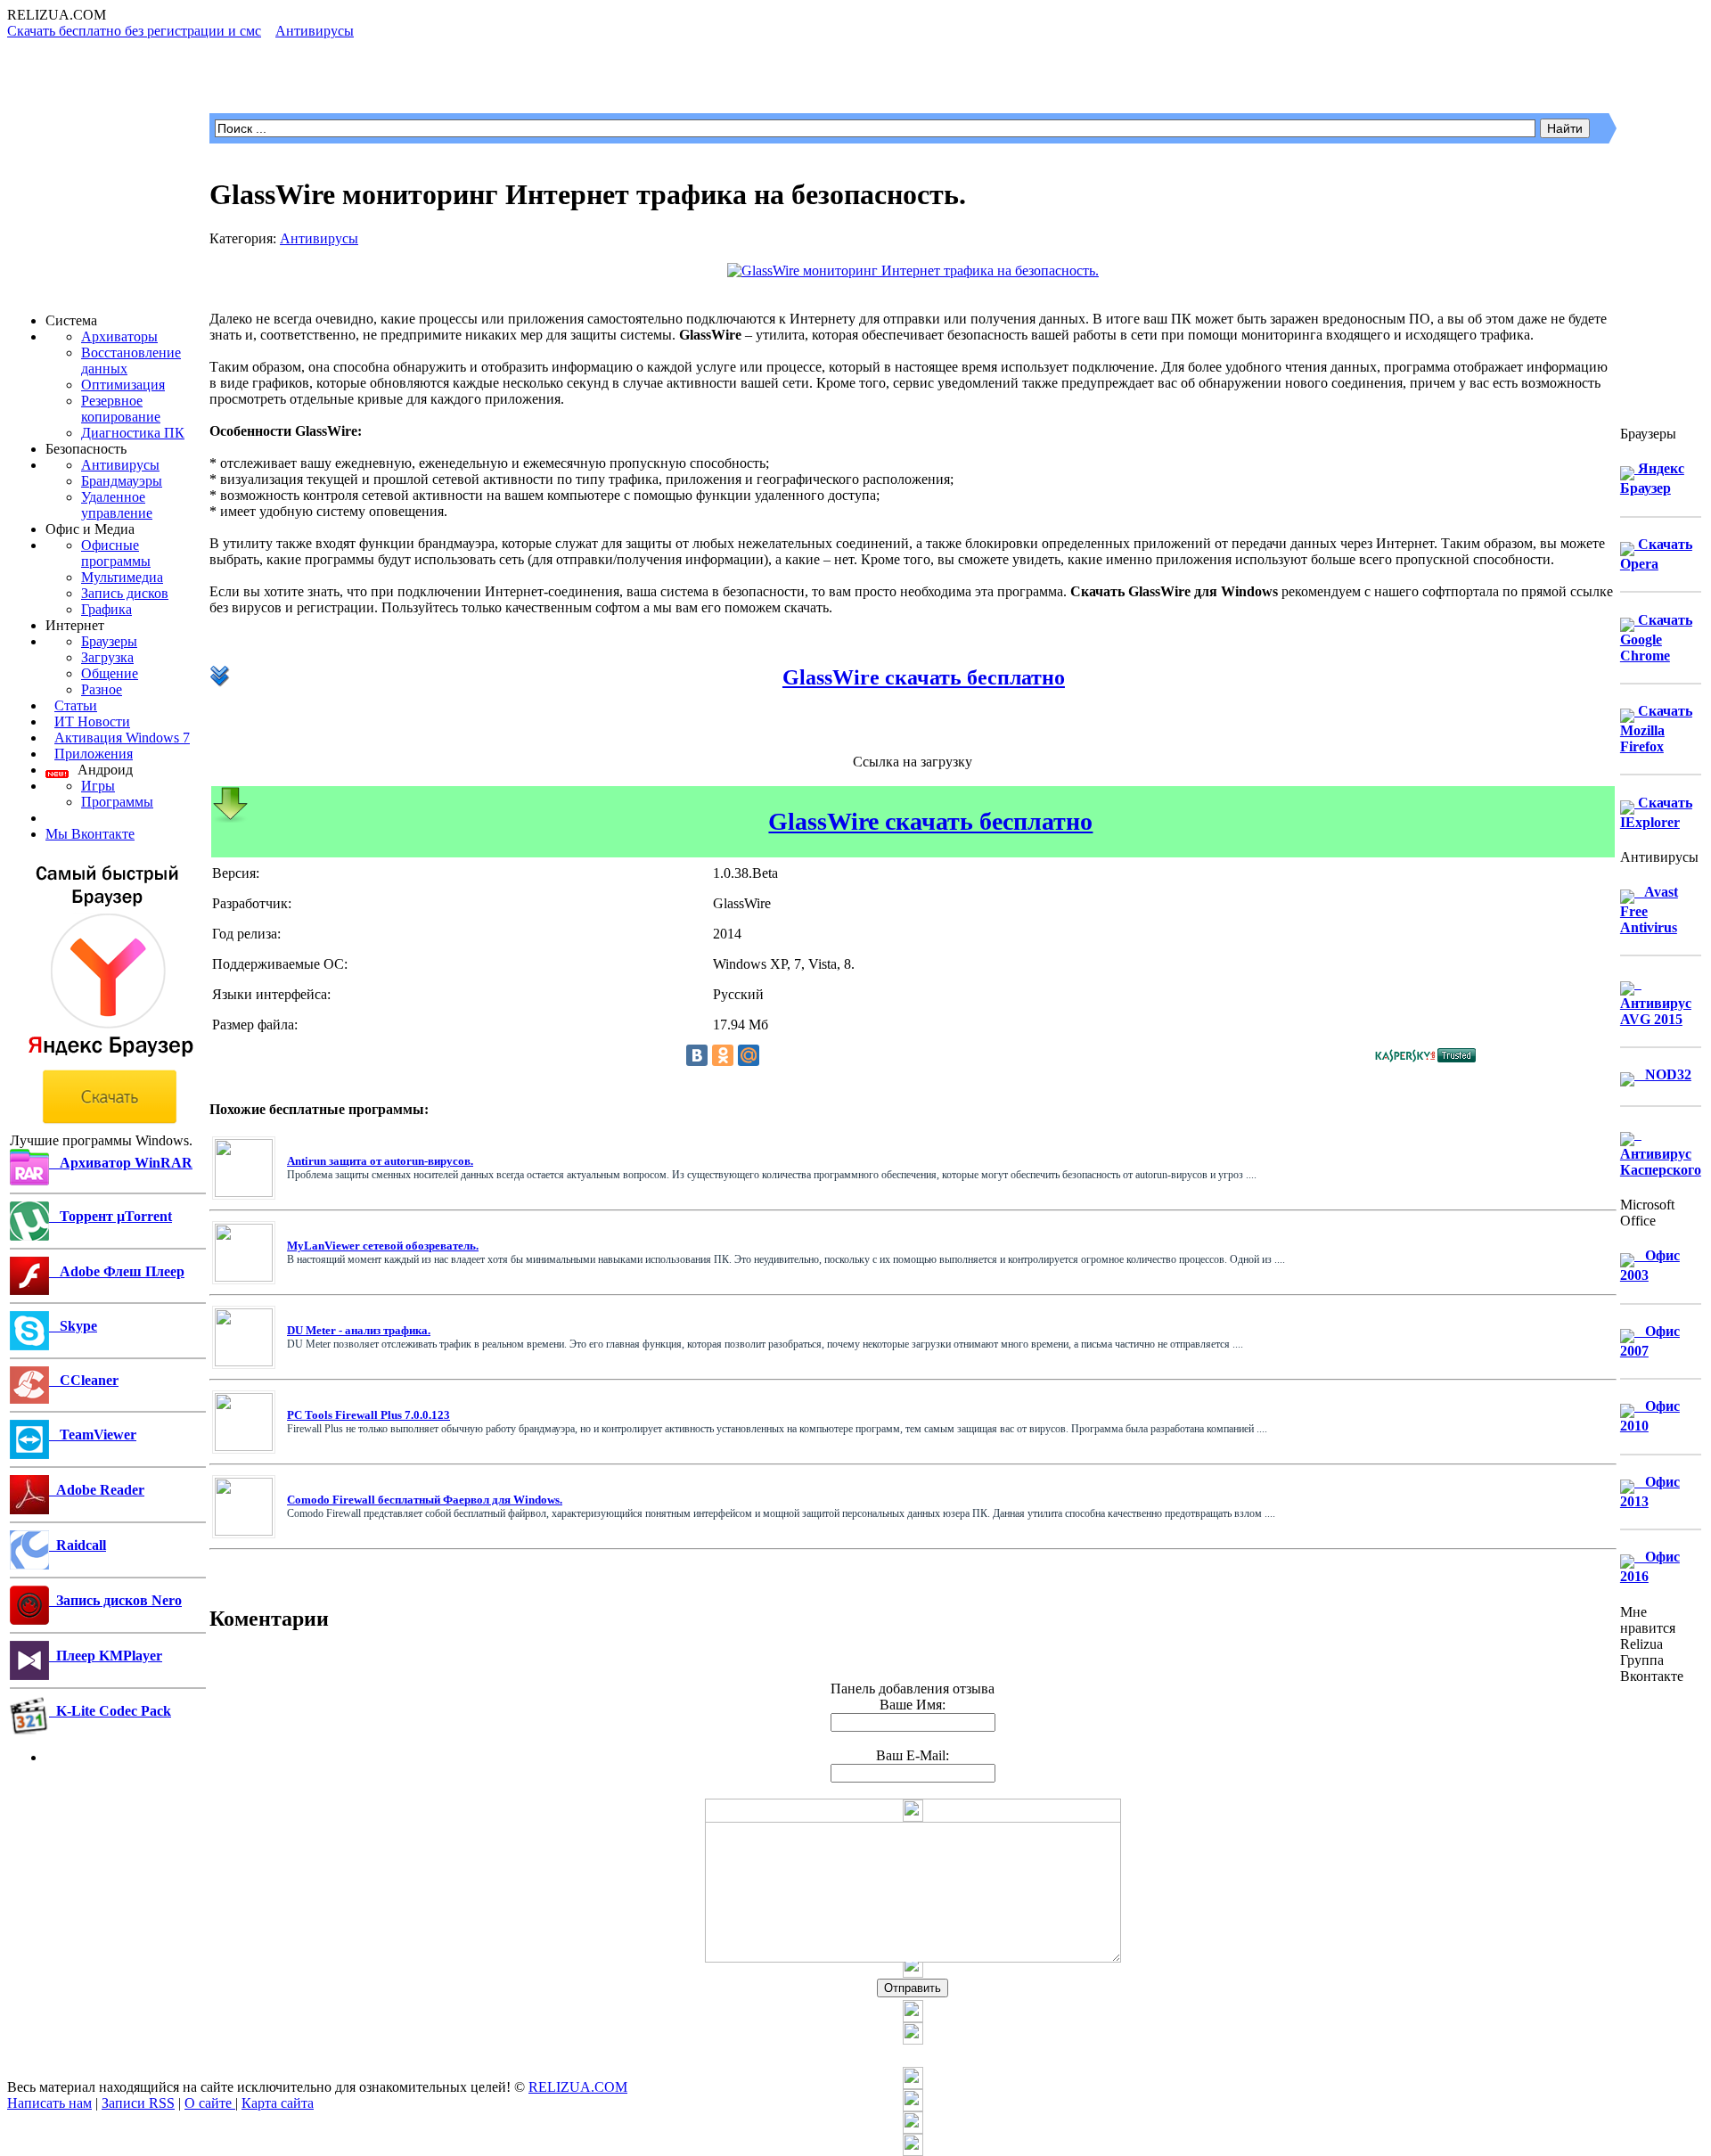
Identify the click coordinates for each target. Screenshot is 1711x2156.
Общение (110, 673)
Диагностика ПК (133, 433)
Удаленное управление (117, 505)
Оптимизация (123, 385)
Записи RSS (138, 2103)
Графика (106, 609)
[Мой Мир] (749, 1055)
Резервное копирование (121, 409)
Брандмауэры (122, 481)
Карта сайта (278, 2103)
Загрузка (107, 657)
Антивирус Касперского (1661, 1152)
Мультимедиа (122, 577)
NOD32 (1663, 1074)
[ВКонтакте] (697, 1055)
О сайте (210, 2103)
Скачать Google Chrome (1656, 638)
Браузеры (109, 641)
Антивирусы (120, 465)
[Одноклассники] (723, 1055)
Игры (98, 786)
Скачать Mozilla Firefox (1656, 729)
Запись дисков (125, 593)
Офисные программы (116, 553)
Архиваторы (119, 336)
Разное (102, 689)
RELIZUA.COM (578, 2087)
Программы (117, 802)
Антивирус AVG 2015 (1656, 1001)
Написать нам (49, 2103)
